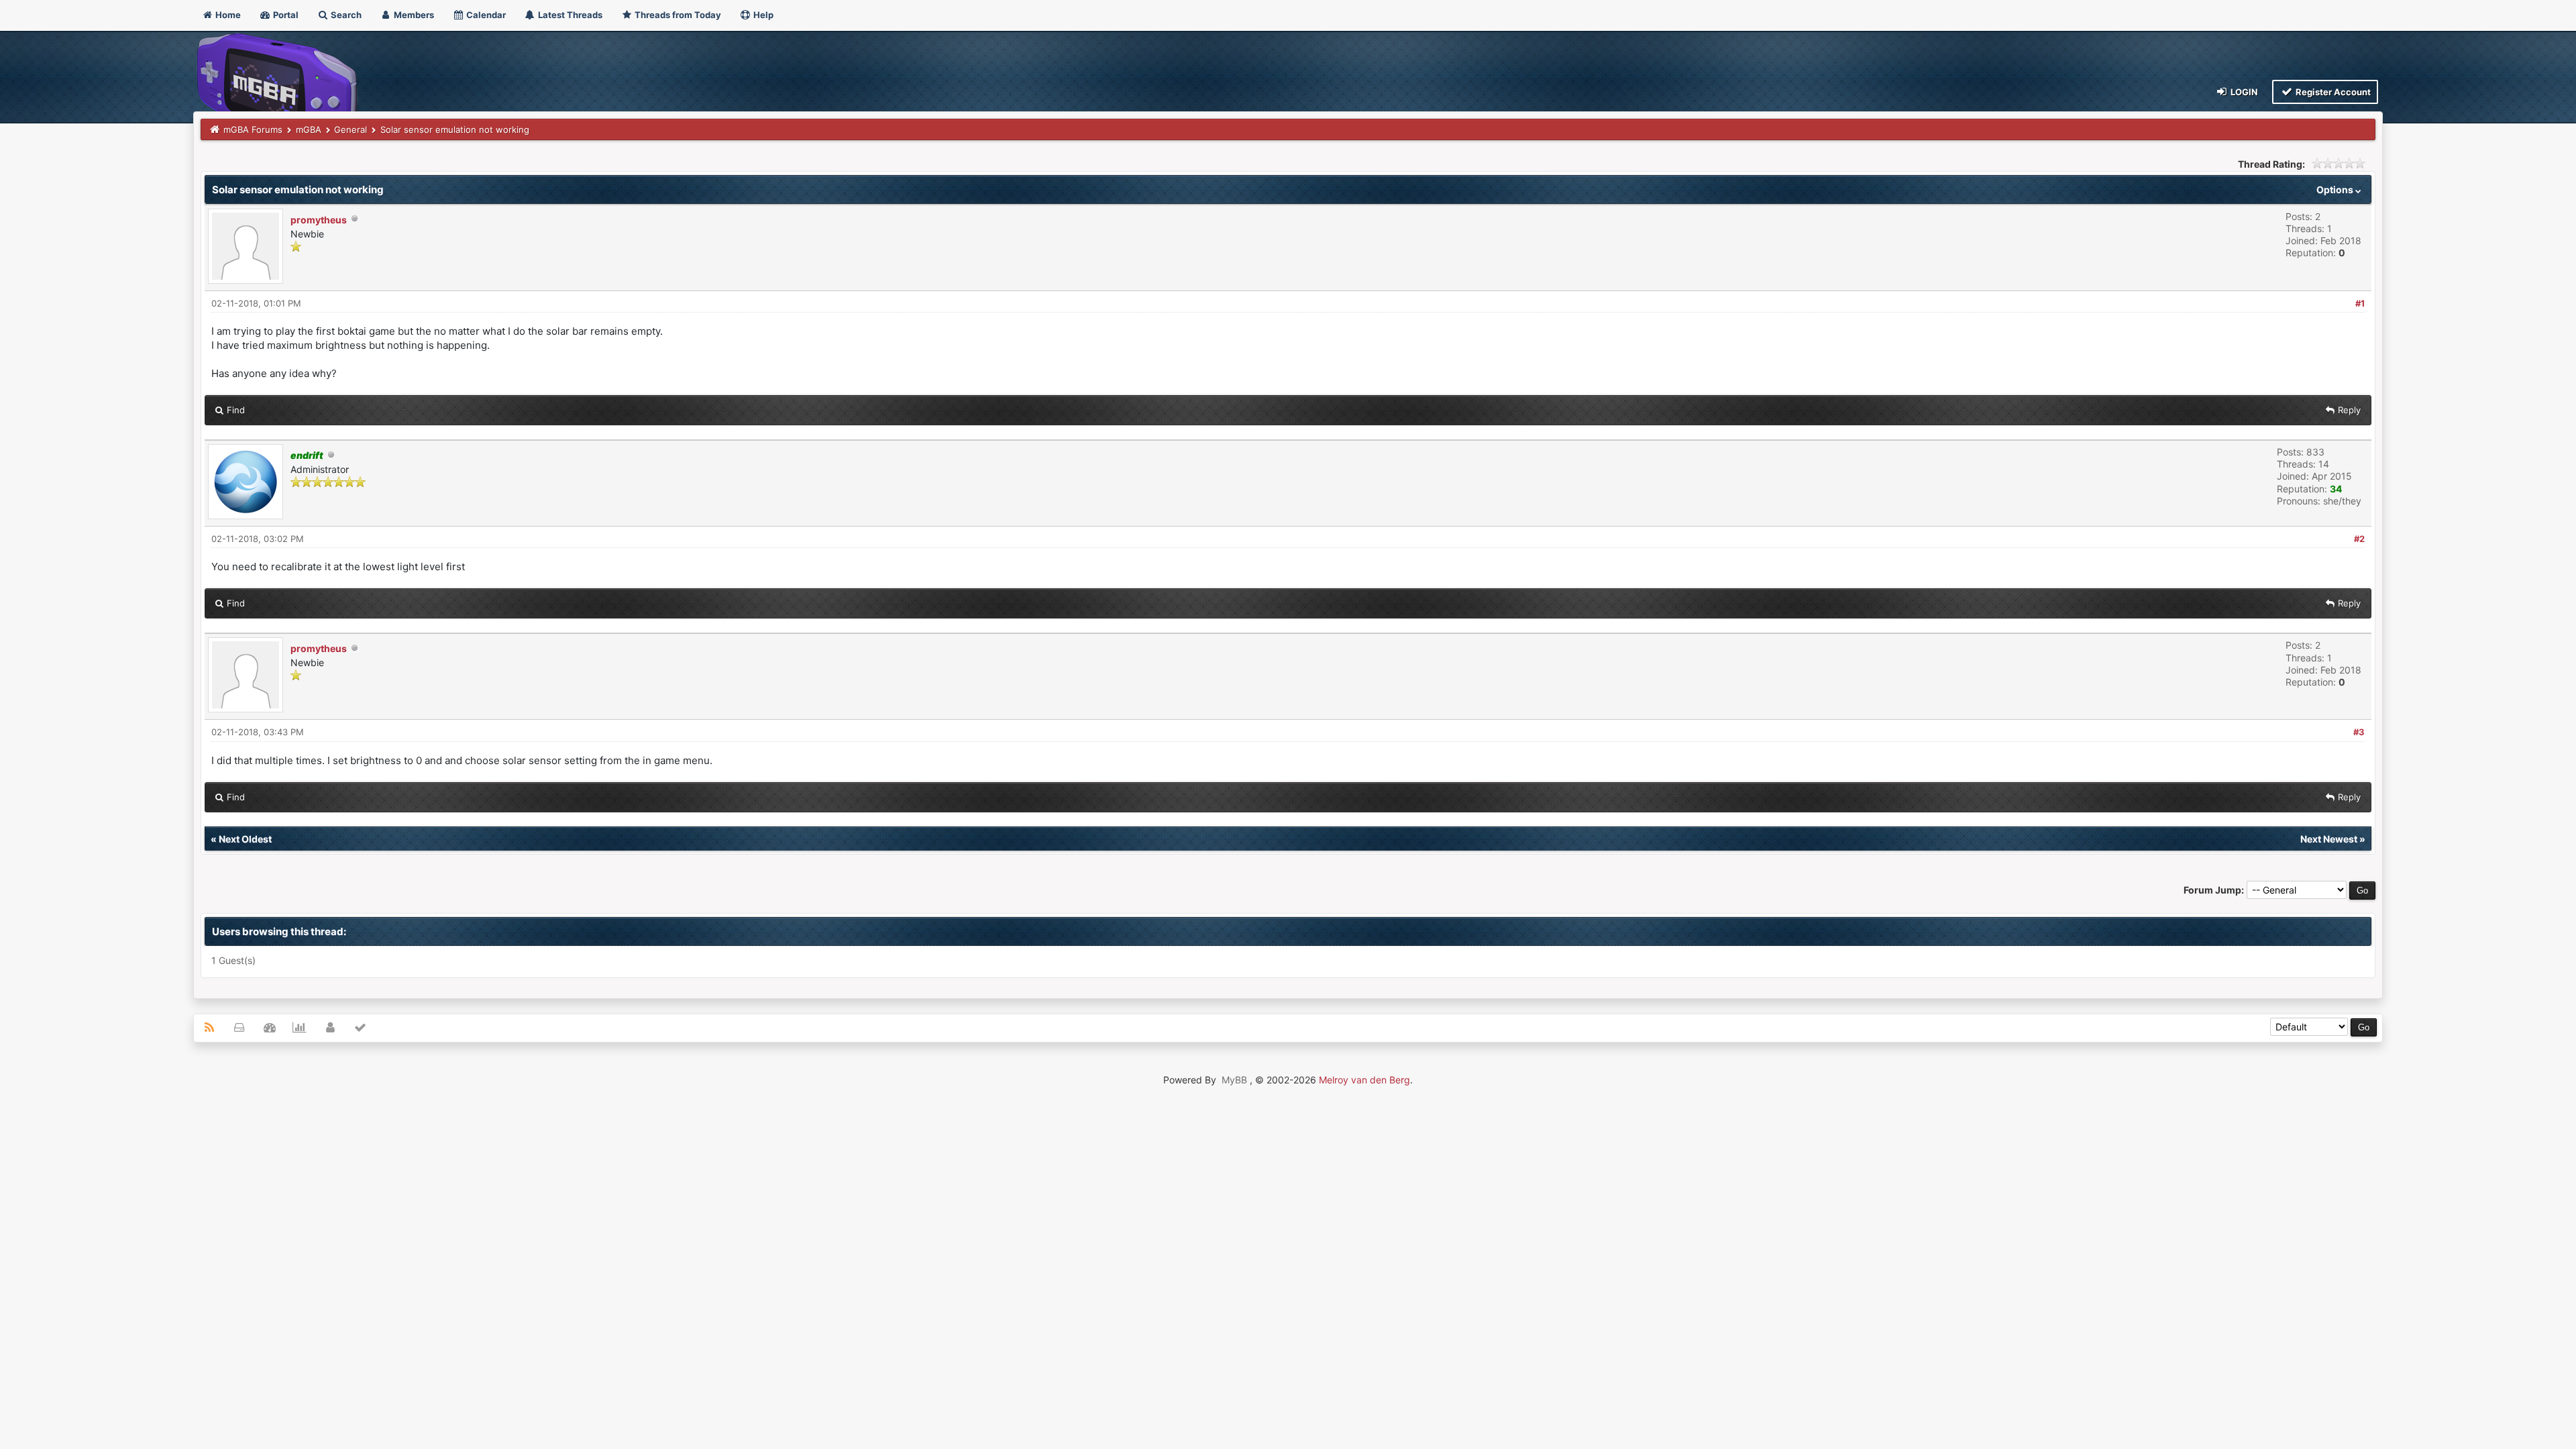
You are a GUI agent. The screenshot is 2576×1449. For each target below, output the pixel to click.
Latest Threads (569, 15)
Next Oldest (245, 839)
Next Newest (2329, 839)
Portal (285, 15)
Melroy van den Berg (1364, 1080)
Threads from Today (677, 15)
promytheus (319, 220)
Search (345, 15)
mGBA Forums (253, 129)
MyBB (1234, 1080)
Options (2336, 190)
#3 (2359, 732)
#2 (2359, 539)
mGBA (309, 129)
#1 (2360, 303)
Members (413, 15)
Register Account (2332, 92)
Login (2243, 92)
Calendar (485, 15)
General (351, 129)
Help (762, 15)
